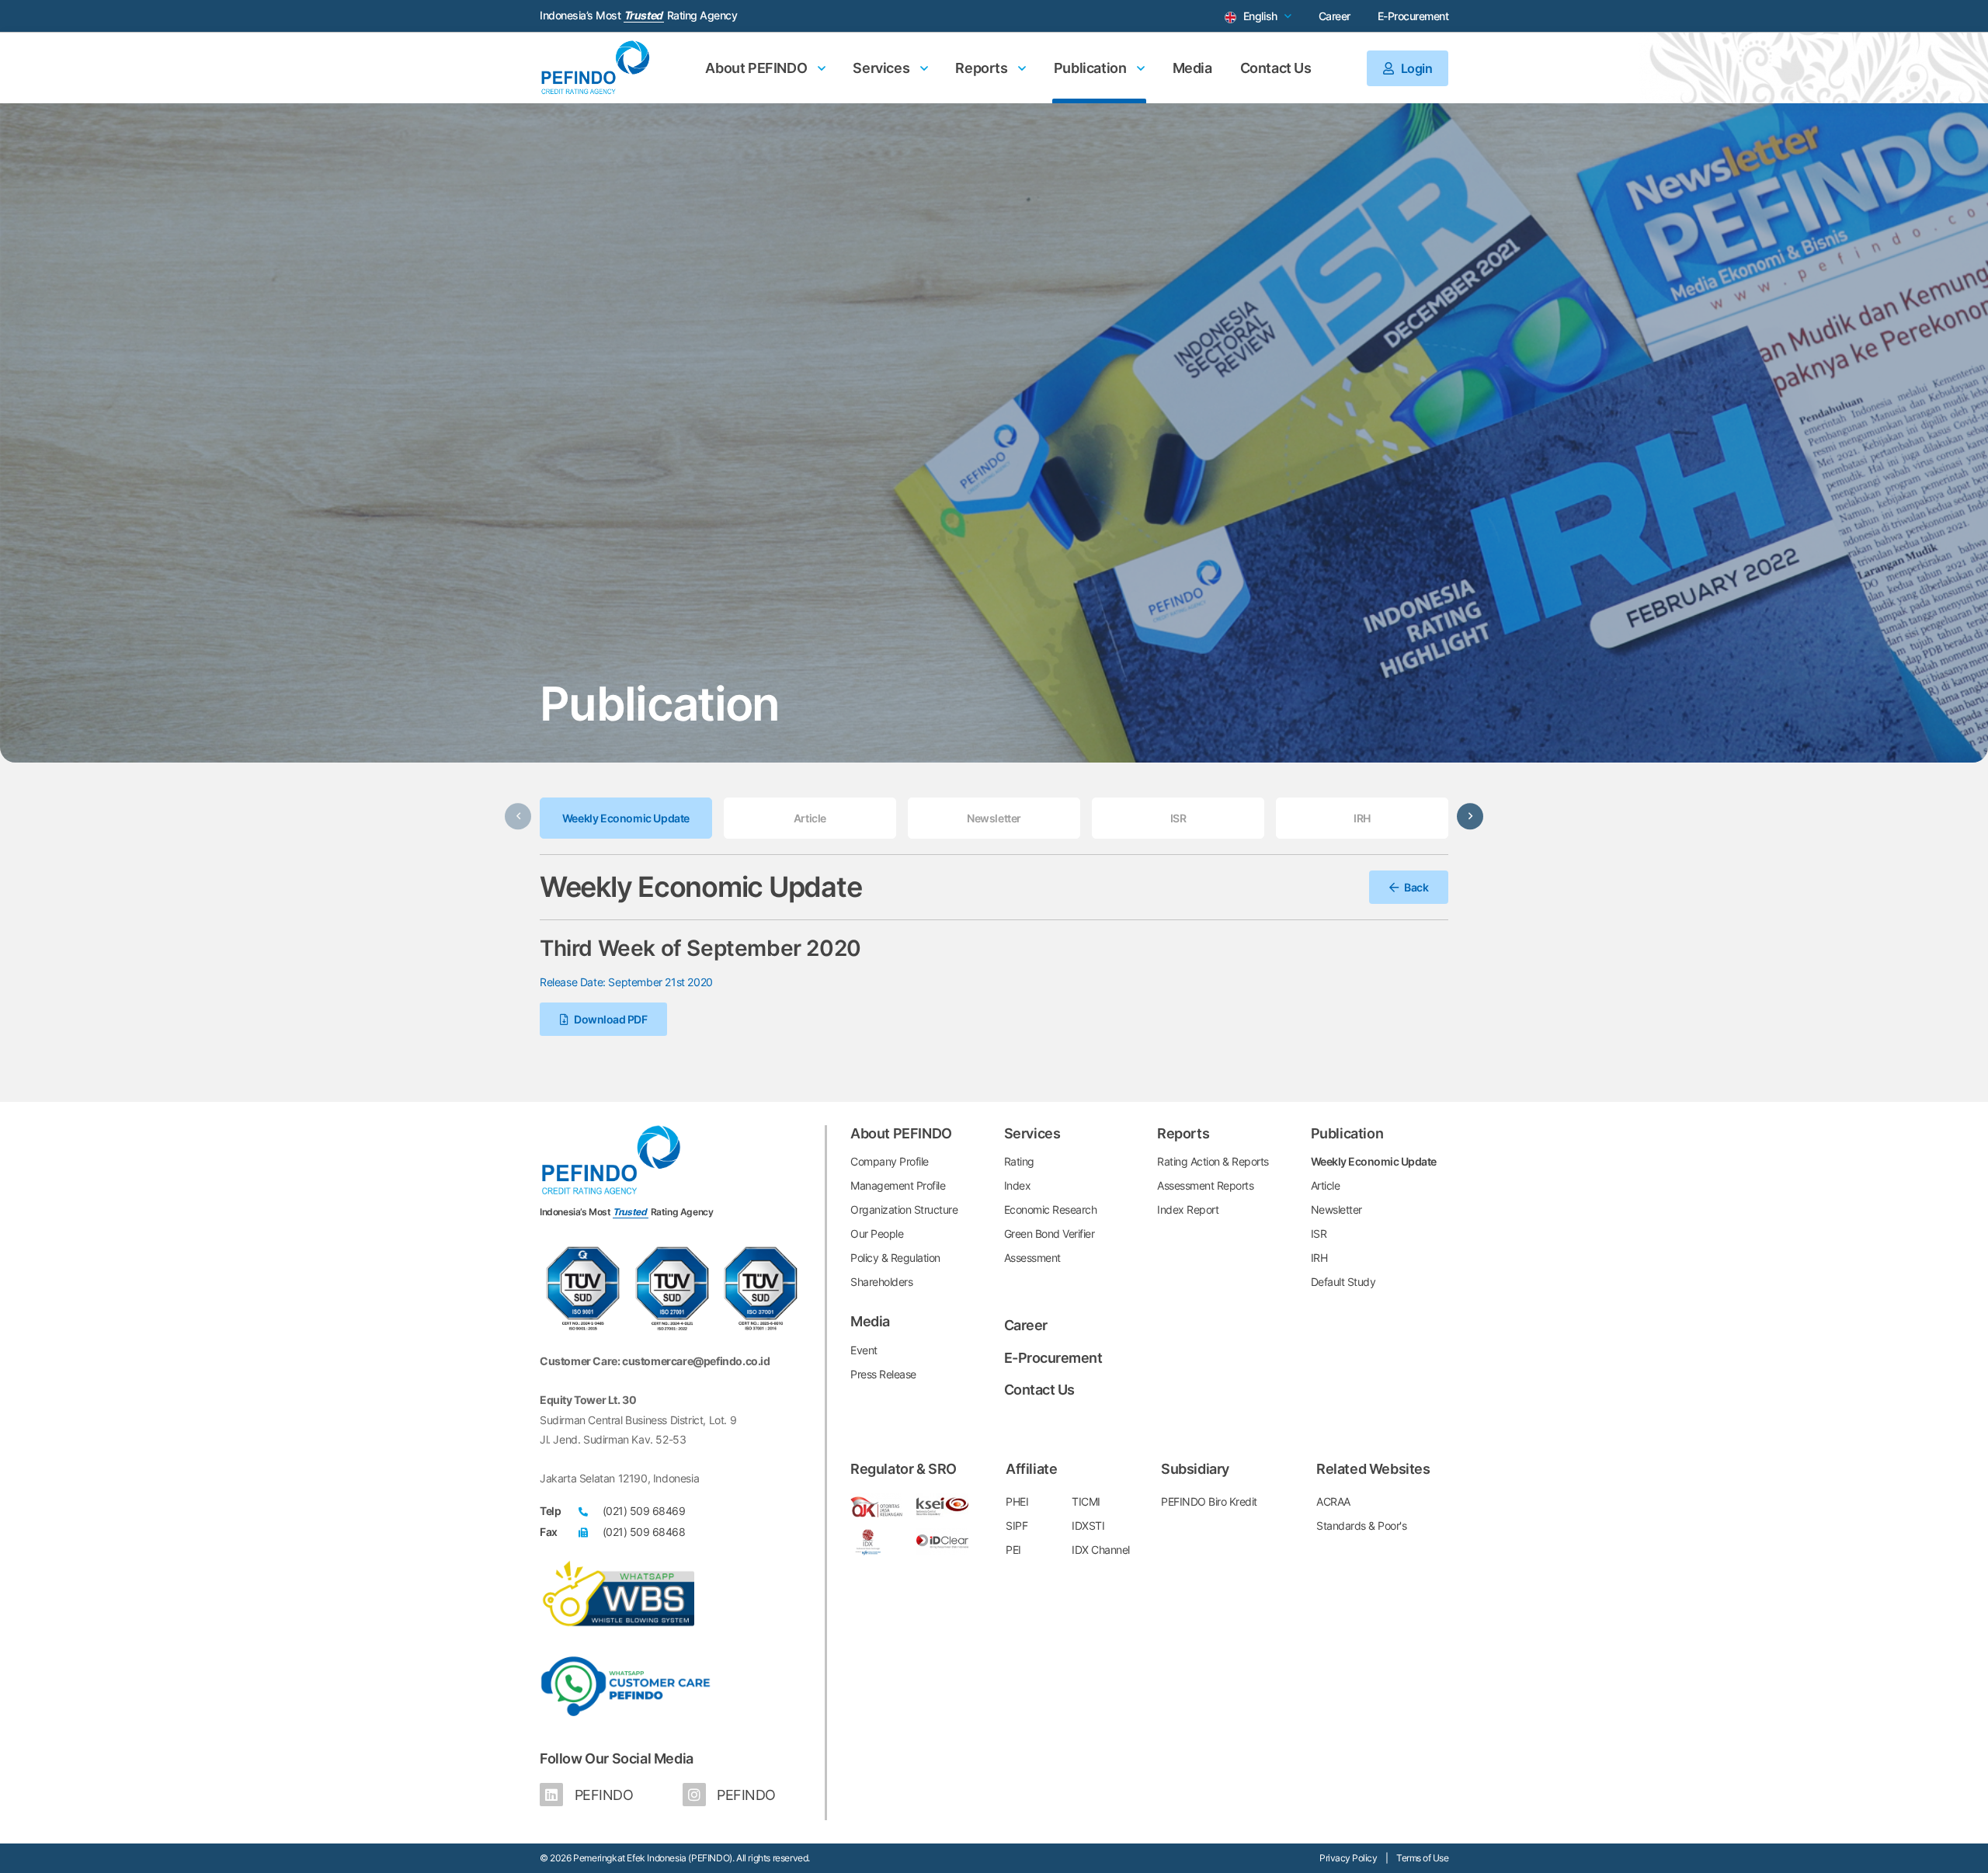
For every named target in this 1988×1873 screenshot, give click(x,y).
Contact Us (1276, 68)
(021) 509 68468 (644, 1532)
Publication (1091, 68)
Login (1415, 68)
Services (882, 68)
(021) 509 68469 (644, 1511)
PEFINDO (602, 1795)
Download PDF (610, 1019)
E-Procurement (1413, 16)
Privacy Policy (1348, 1858)
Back (1416, 887)
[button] (1470, 817)
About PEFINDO (757, 68)
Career (1335, 16)
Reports (983, 68)
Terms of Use (1422, 1858)
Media (1192, 68)
